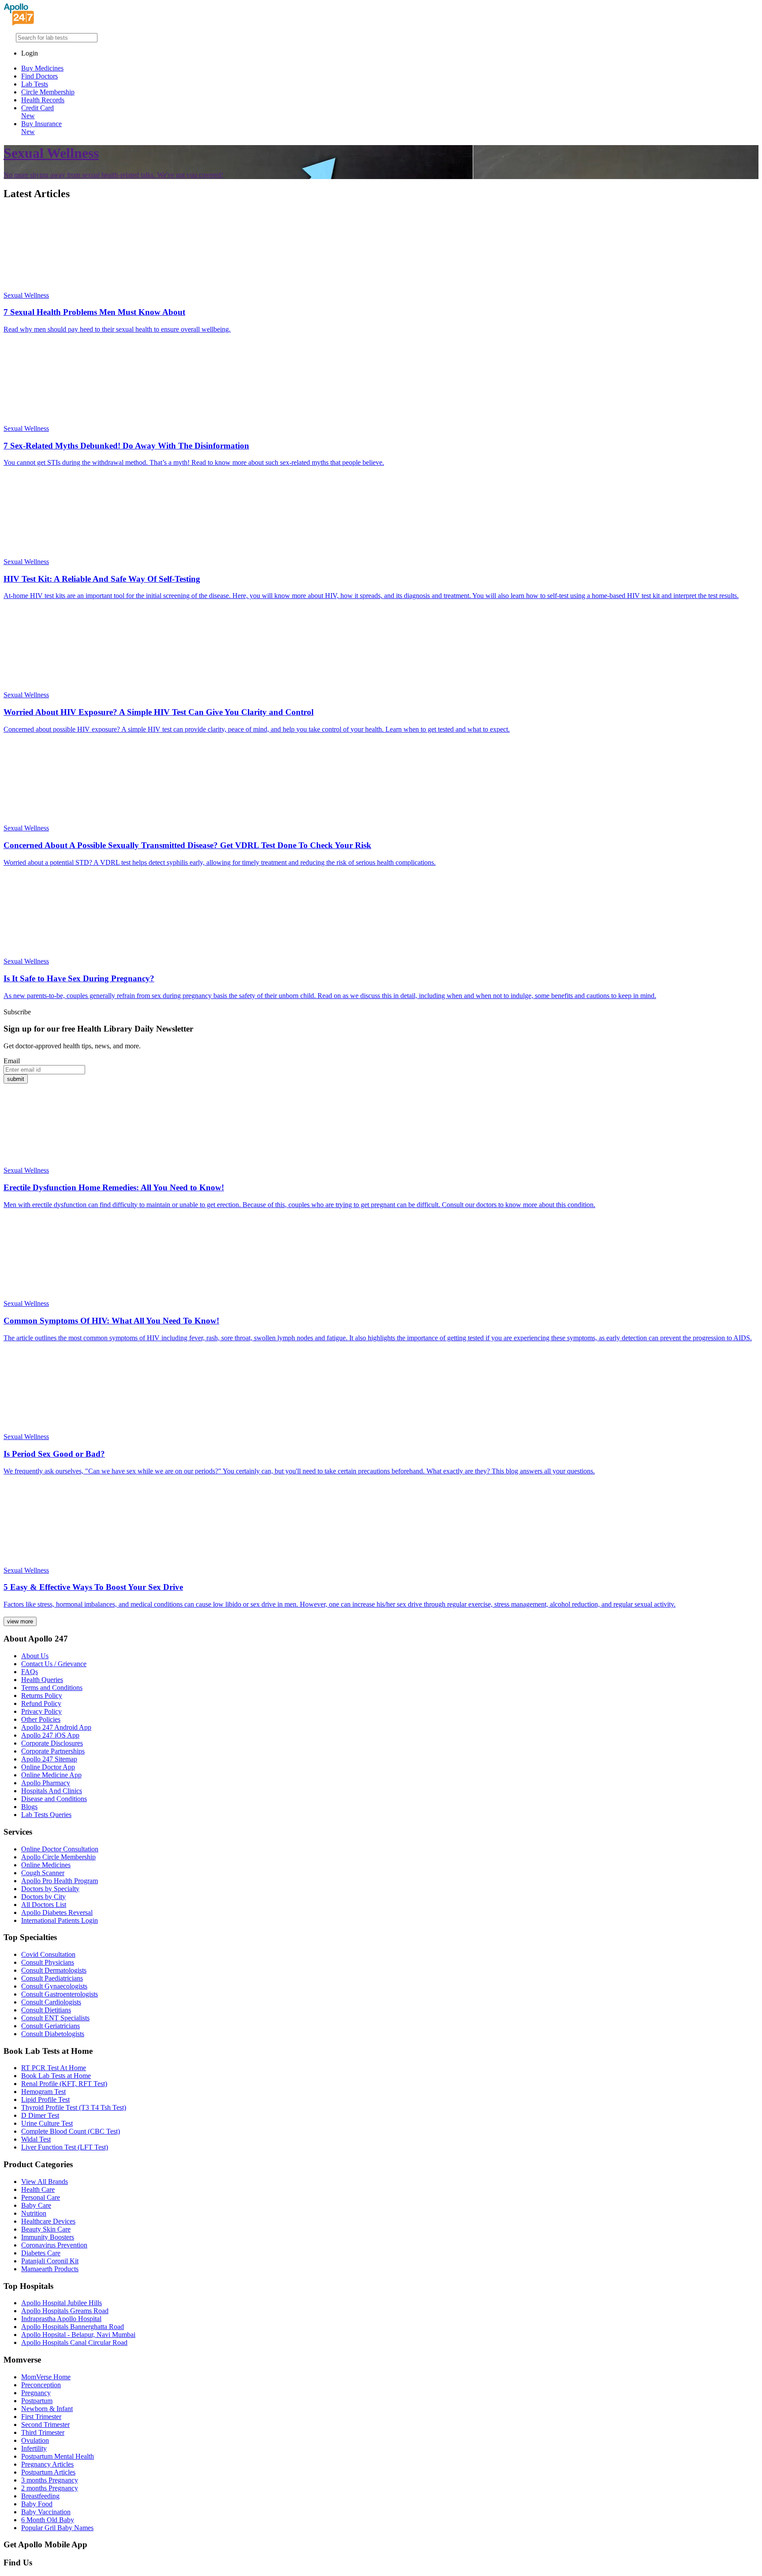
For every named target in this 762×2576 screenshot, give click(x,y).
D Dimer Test (40, 2115)
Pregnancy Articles (47, 2464)
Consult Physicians (48, 1962)
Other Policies (41, 1719)
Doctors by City (43, 1897)
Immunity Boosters (48, 2237)
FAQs (30, 1672)
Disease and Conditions (54, 1799)
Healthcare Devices (48, 2221)
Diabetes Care (41, 2253)
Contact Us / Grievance (54, 1664)
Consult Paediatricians (52, 1978)
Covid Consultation (48, 1954)
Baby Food (37, 2504)
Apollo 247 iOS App (50, 1735)
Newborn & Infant (47, 2409)
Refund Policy (41, 1703)
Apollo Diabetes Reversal (57, 1912)
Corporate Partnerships (53, 1751)
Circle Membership (48, 92)
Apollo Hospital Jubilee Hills (62, 2303)
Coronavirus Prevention (54, 2245)
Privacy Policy (41, 1711)
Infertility (34, 2448)
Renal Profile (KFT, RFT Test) (64, 2084)
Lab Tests (35, 84)
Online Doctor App (48, 1767)
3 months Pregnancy (50, 2480)
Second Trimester (45, 2425)
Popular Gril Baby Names (57, 2528)
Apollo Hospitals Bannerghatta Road (73, 2327)
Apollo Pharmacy (46, 1783)
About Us (35, 1656)
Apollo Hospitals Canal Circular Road (74, 2342)
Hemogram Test (43, 2092)
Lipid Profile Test (45, 2099)
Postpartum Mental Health (58, 2456)
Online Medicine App (51, 1775)
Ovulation (35, 2440)
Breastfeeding (40, 2496)
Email (12, 1061)
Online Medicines (46, 1865)
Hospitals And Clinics (52, 1791)
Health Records (43, 100)
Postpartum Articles (48, 2472)
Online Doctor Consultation (60, 1849)
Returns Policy (42, 1696)
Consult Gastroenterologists (60, 1994)
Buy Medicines (42, 68)
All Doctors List (44, 1905)
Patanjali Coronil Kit (50, 2261)
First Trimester (41, 2417)
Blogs (29, 1807)
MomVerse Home (46, 2377)
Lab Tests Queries (46, 1815)
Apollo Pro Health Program (60, 1881)
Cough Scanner (43, 1873)
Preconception (41, 2385)
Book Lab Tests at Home (56, 2076)
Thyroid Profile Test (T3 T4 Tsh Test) (74, 2107)
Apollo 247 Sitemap (49, 1759)
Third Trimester (43, 2432)
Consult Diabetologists (53, 2034)
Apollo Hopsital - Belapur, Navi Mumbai (78, 2335)
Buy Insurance (41, 128)
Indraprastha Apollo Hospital (61, 2319)
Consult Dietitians (46, 2010)
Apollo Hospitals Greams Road (65, 2311)
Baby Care (36, 2205)
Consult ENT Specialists (55, 2018)
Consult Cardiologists (51, 2002)
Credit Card (37, 112)
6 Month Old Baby (48, 2520)
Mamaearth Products (50, 2269)
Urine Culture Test (47, 2123)
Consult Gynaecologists (54, 1986)
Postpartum (37, 2401)
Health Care (38, 2189)
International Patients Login (60, 1920)
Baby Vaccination (46, 2512)
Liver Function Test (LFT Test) (65, 2147)
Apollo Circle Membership (58, 1857)
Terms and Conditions (52, 1688)
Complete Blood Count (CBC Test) (71, 2131)
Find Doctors (39, 76)
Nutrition (34, 2213)
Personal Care (41, 2197)
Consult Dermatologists (54, 1970)
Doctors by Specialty (50, 1889)
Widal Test (36, 2139)
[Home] (19, 23)
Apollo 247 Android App (56, 1727)
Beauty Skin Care (46, 2229)
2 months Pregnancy (50, 2488)
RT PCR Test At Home (54, 2068)
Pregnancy (36, 2393)
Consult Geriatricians (50, 2026)
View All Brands (45, 2182)
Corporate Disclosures (52, 1743)
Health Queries (42, 1680)
